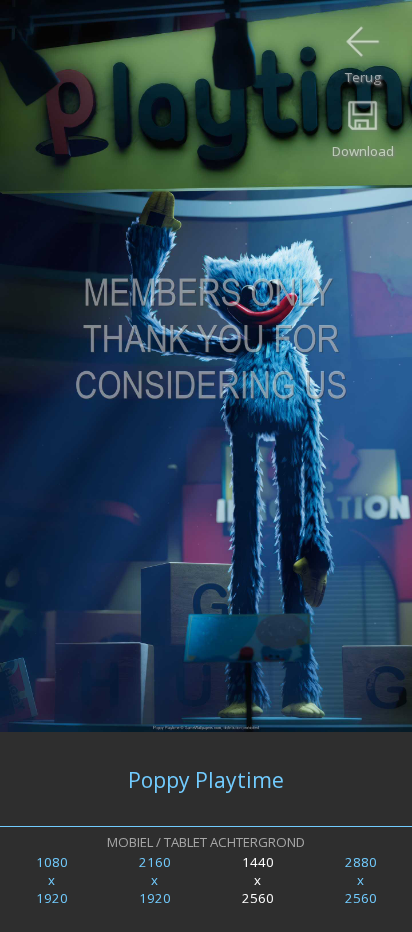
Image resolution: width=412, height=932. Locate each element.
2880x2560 (361, 880)
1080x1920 (52, 880)
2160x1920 (155, 880)
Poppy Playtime (206, 779)
